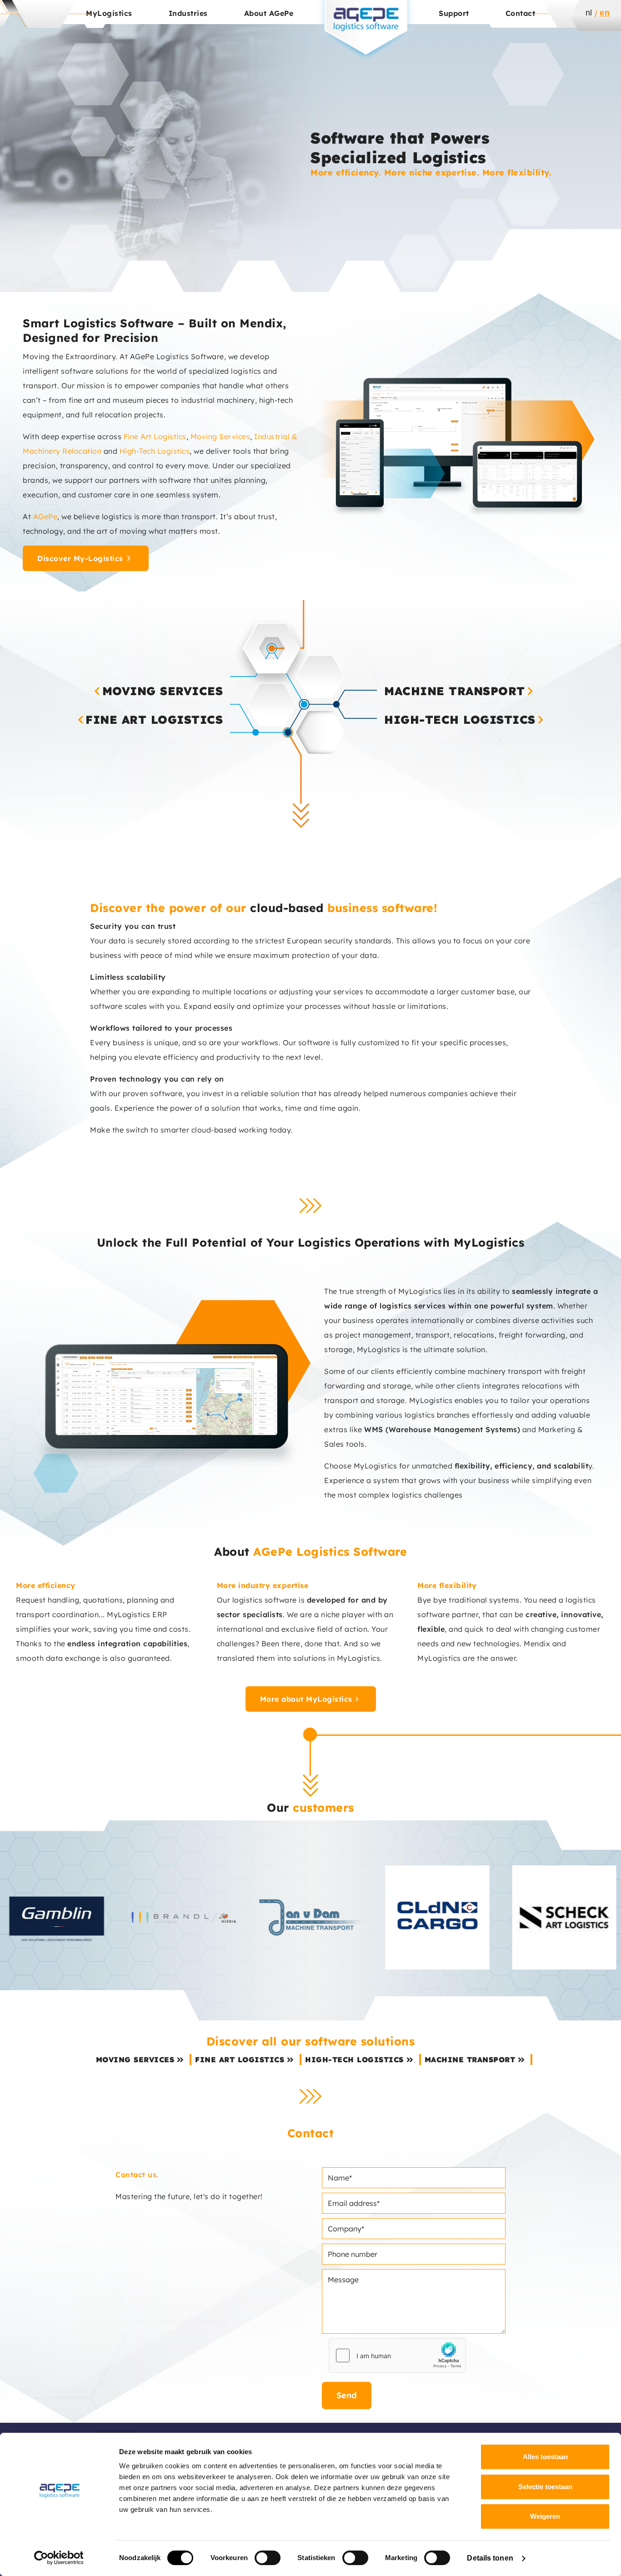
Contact (521, 13)
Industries (188, 13)
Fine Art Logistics (155, 436)
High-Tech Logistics (155, 451)
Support (454, 13)
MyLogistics (109, 13)
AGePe (45, 516)
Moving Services (220, 436)
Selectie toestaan (545, 2487)
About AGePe (269, 13)
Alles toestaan (545, 2457)
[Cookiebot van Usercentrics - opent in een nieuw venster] (59, 2558)
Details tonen (490, 2558)
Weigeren (545, 2516)
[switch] (268, 2558)
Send (347, 2395)
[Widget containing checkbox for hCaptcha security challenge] (397, 2355)
